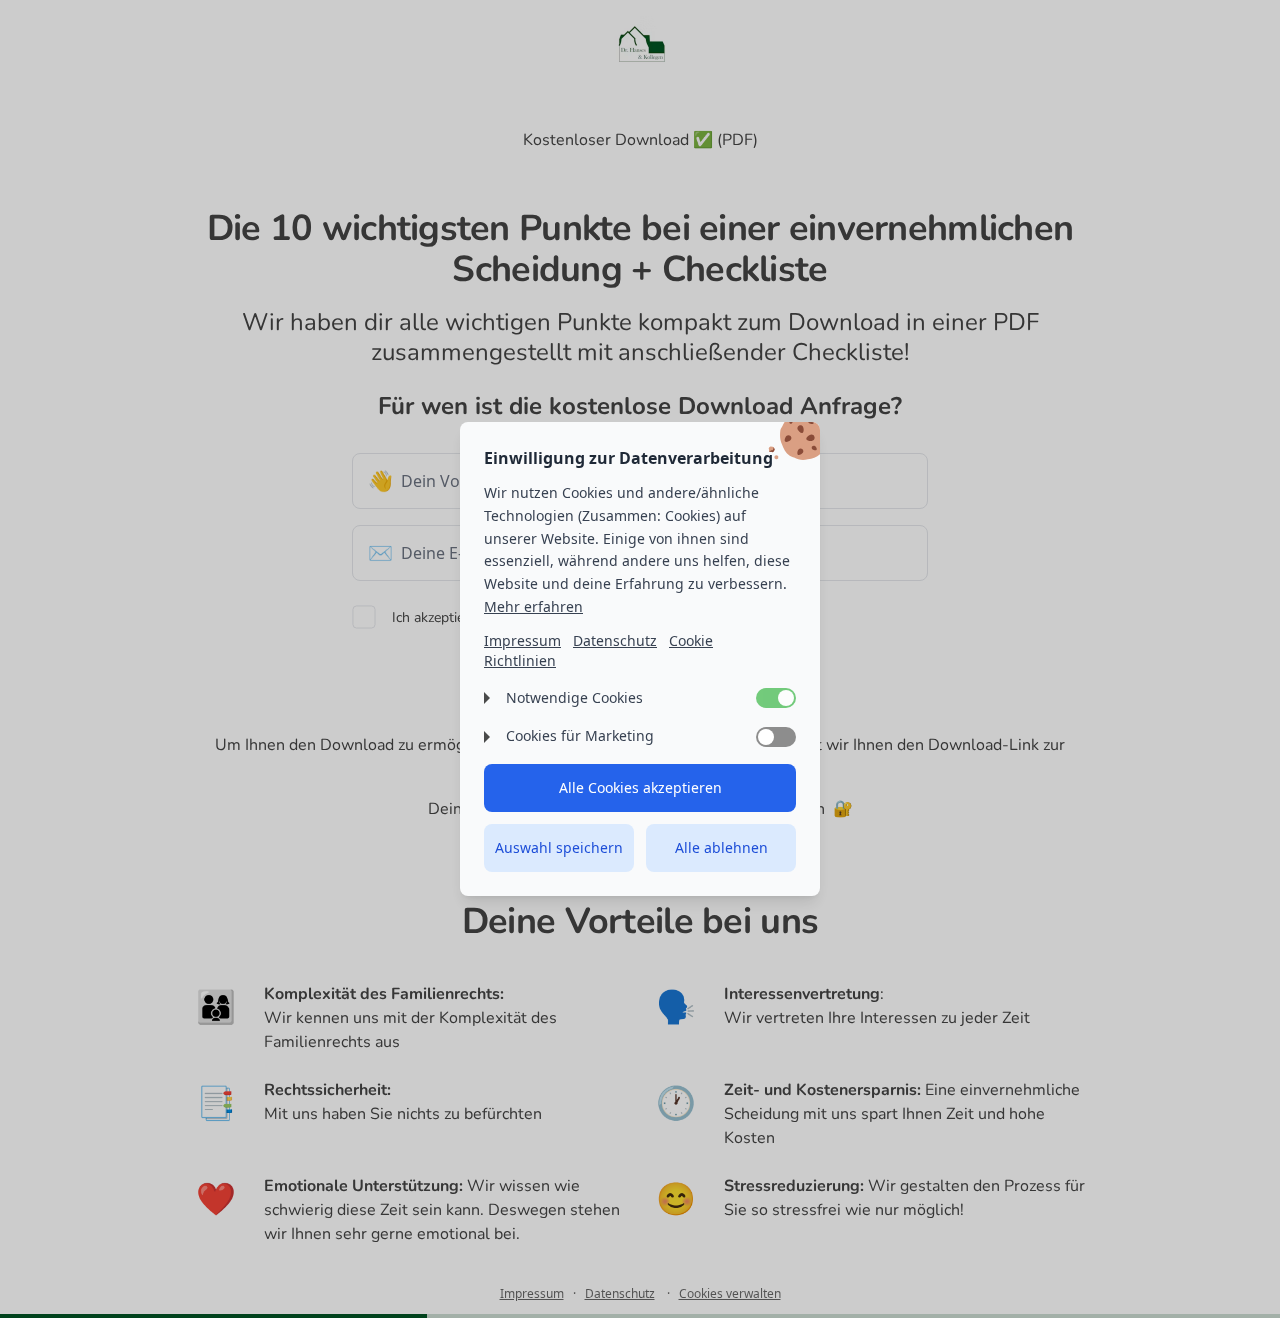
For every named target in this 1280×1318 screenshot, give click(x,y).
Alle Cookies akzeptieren (640, 787)
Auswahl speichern (559, 847)
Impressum (522, 640)
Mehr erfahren (533, 606)
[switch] (776, 698)
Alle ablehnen (721, 847)
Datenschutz (615, 640)
